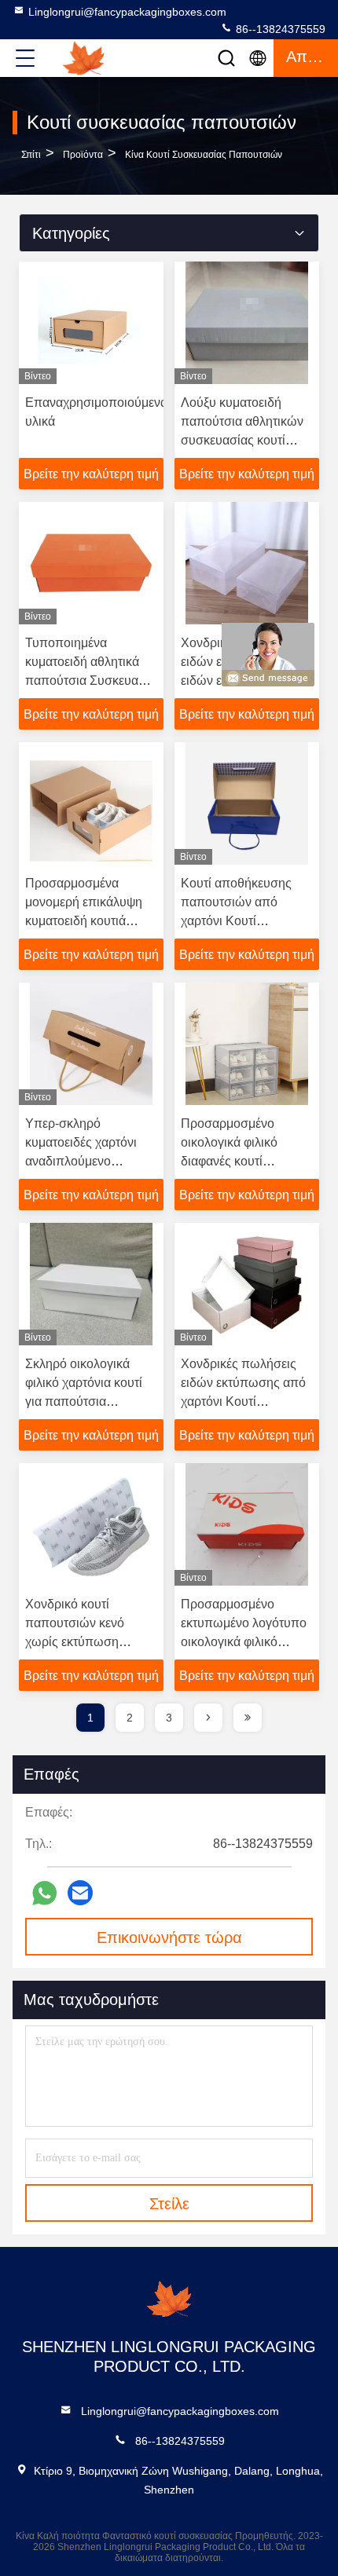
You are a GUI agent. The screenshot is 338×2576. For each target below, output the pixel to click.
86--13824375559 (279, 29)
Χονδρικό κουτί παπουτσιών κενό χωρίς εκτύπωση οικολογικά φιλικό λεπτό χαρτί (91, 1642)
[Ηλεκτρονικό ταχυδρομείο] (80, 1893)
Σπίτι (31, 155)
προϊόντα (83, 155)
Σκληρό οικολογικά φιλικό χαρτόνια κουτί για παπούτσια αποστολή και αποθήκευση (84, 1401)
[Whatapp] (44, 1893)
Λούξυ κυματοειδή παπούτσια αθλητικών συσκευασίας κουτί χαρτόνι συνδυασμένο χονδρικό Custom (242, 440)
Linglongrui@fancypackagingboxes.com (127, 12)
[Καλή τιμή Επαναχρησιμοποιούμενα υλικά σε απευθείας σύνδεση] (91, 323)
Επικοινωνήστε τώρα (169, 1937)
